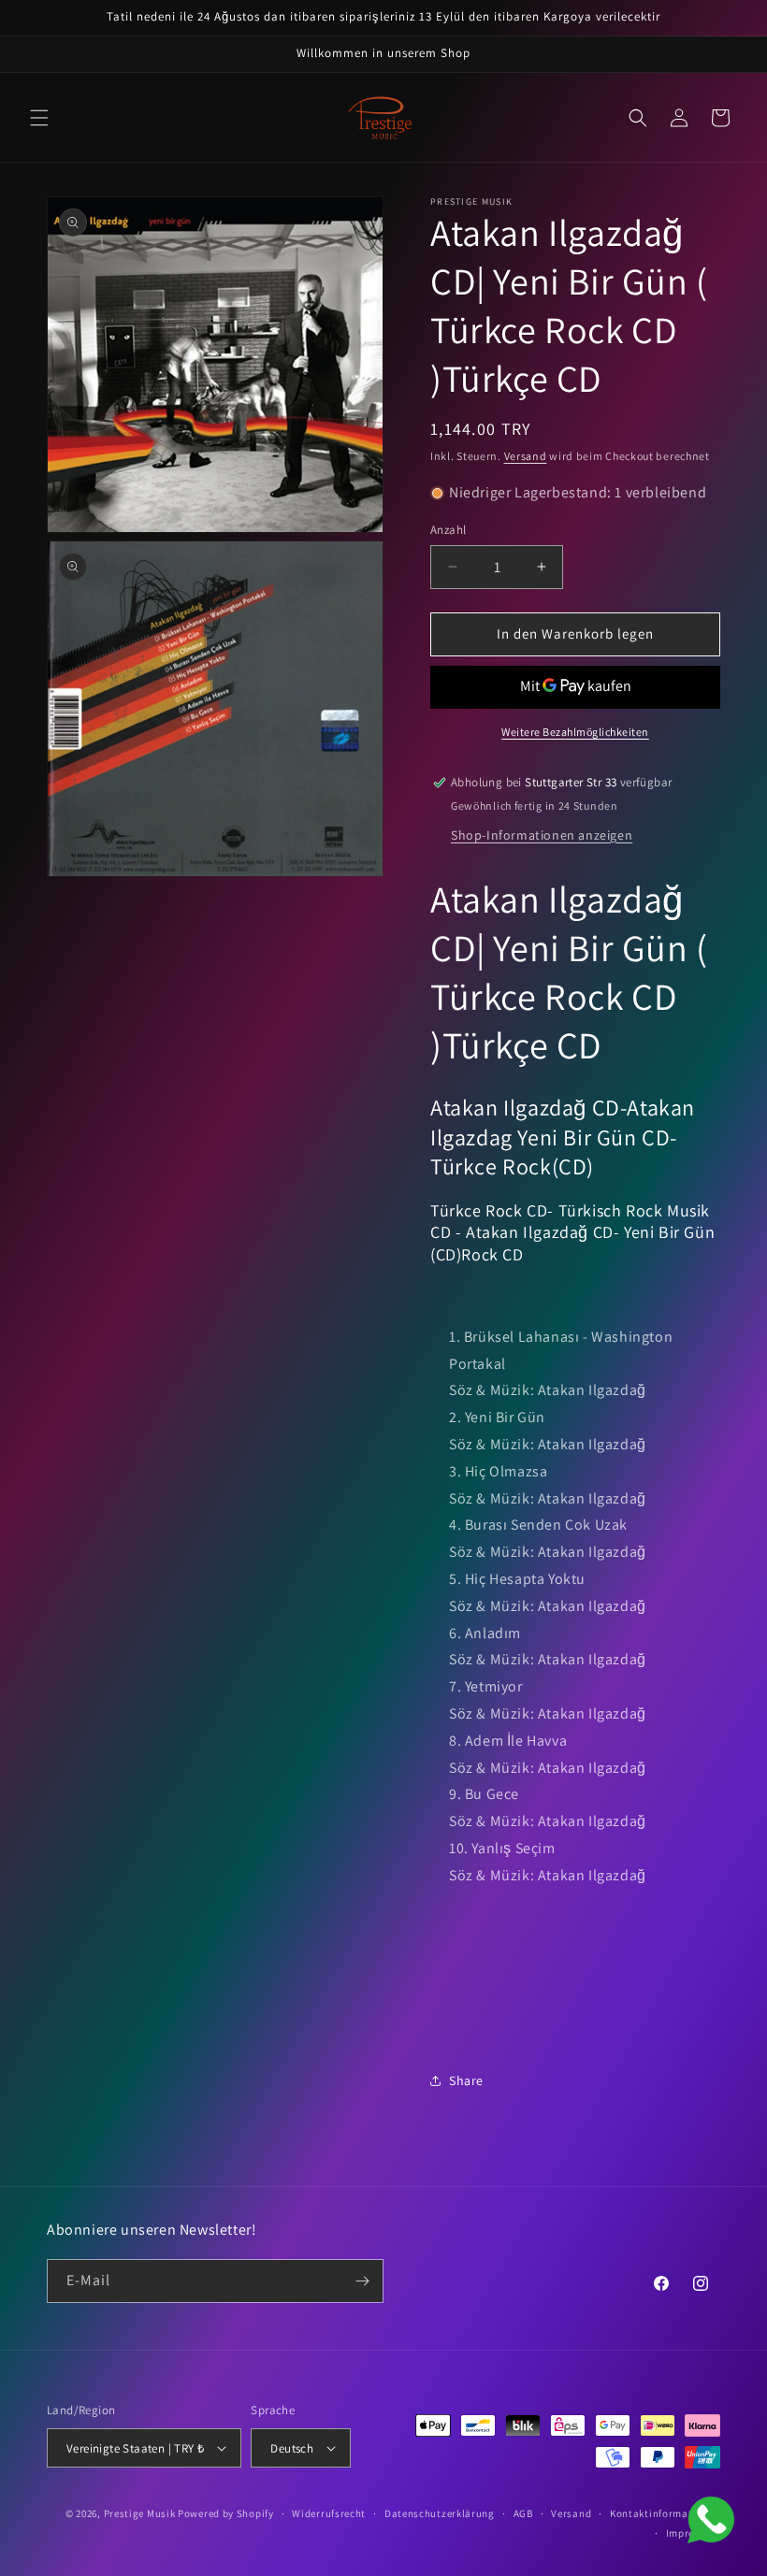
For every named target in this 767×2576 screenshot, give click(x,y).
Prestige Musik (140, 2513)
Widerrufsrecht (329, 2513)
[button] (39, 118)
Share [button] (466, 2080)
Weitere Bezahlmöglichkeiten (575, 732)
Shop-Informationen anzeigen (542, 835)
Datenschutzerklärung (440, 2513)
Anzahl (448, 530)
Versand (526, 456)
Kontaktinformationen (665, 2513)
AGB (523, 2513)
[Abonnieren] (362, 2281)
